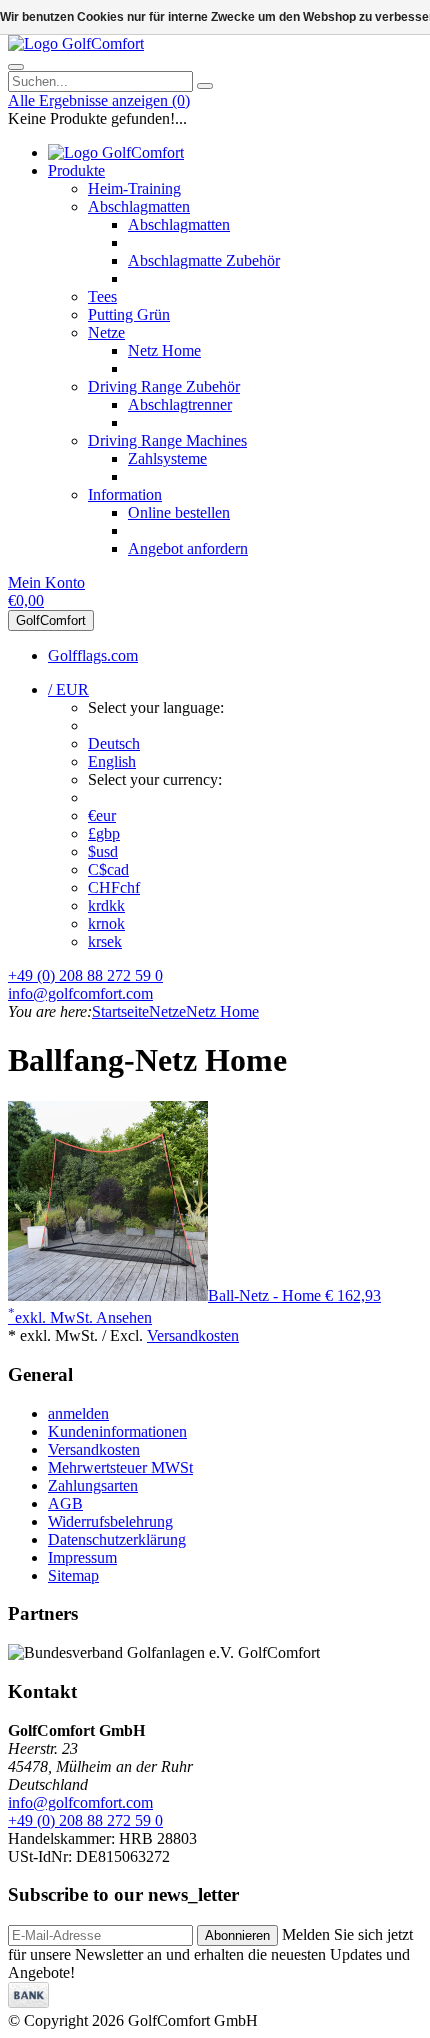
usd (103, 851)
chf (114, 887)
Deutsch (114, 743)
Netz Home (164, 350)
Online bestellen (179, 512)
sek (105, 941)
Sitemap (73, 1575)
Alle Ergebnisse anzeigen (99, 100)
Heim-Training (134, 188)
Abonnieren (237, 1935)
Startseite (120, 1011)
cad (108, 869)
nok (106, 923)
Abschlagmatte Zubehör (204, 260)
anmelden (78, 1413)
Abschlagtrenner (180, 404)
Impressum (82, 1557)
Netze (106, 332)
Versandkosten (193, 1335)
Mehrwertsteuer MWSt (120, 1467)
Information (125, 494)
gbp (104, 833)
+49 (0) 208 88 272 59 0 (85, 975)
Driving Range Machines (167, 440)
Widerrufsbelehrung (110, 1521)
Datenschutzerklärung (117, 1539)
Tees (102, 296)
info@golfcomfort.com (80, 993)
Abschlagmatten (139, 206)
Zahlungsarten (93, 1485)
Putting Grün (129, 314)
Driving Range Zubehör (164, 386)
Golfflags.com (93, 655)
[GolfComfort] (76, 43)
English (112, 761)
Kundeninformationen (117, 1431)
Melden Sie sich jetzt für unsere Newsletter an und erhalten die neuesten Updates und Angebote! (210, 1953)
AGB (65, 1503)
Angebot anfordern (188, 548)
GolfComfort (51, 620)
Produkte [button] (76, 170)
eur (102, 815)
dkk (106, 905)
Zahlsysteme (167, 458)
